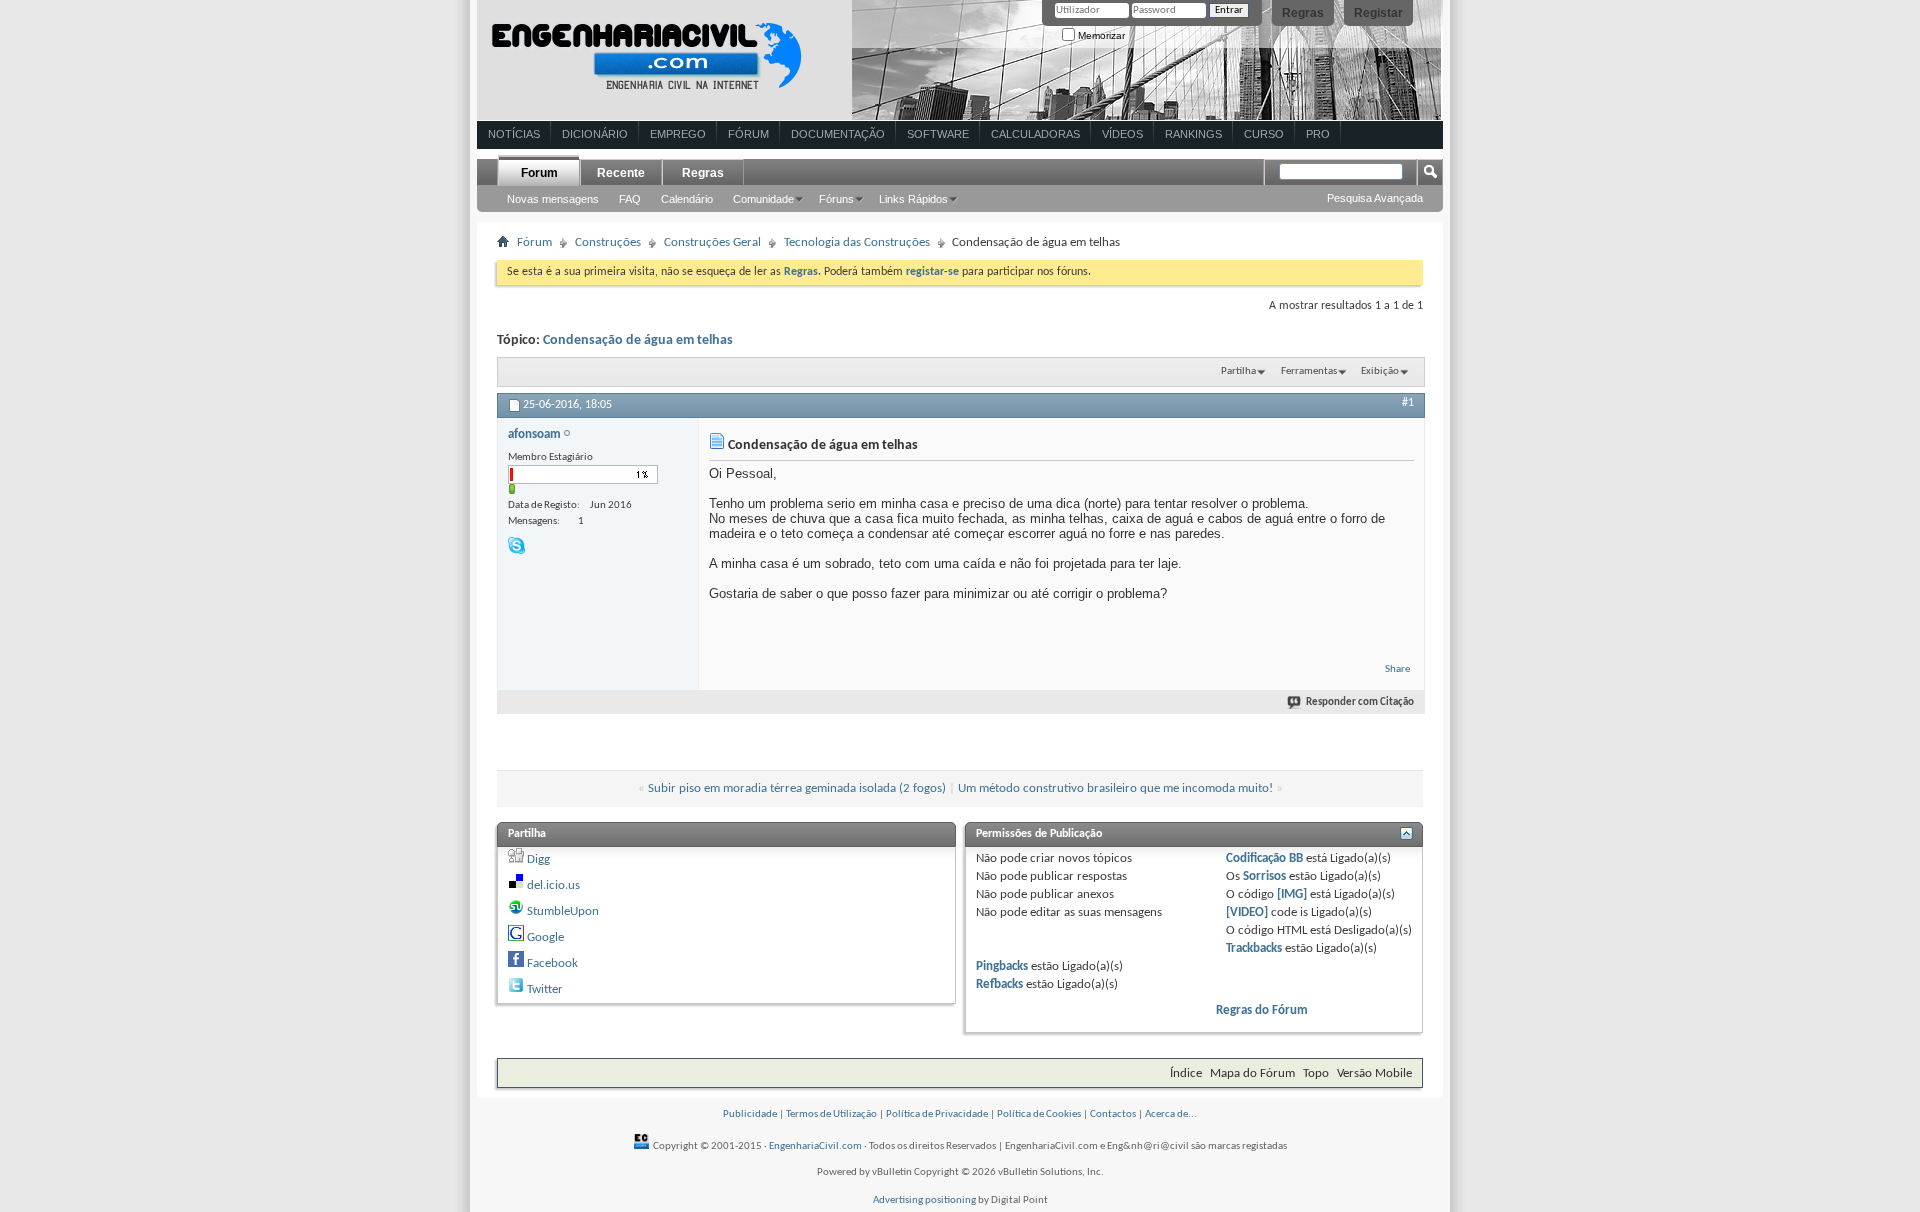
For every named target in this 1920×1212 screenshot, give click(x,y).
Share (1397, 669)
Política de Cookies (1039, 1114)
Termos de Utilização (831, 1114)
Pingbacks (1002, 966)
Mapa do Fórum (1252, 1073)
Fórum (748, 134)
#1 (1408, 403)
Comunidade (763, 199)
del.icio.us (553, 885)
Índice (1186, 1073)
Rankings (1193, 134)
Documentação (838, 134)
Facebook (552, 963)
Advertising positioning (924, 1200)
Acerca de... (1171, 1114)
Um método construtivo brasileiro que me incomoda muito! (1115, 788)
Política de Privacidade (937, 1114)
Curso (1264, 134)
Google (545, 937)
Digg (538, 859)
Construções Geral (712, 242)
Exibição (1380, 371)
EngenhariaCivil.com (815, 1146)
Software (938, 134)
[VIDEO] (1247, 912)
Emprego (678, 134)
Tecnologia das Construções (857, 242)
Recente (621, 173)
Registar (1378, 13)
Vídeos (1122, 134)
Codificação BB (1264, 858)
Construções (608, 242)
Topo (1316, 1073)
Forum (539, 173)
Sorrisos (1264, 876)
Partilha (1238, 371)
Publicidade (750, 1114)
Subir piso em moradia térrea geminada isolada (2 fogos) (797, 788)
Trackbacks (1254, 948)
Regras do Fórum (1262, 1010)
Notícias (514, 134)
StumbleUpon (563, 911)
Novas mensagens (553, 199)
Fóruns (836, 199)
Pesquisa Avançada (1375, 198)
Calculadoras (1035, 134)
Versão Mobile (1374, 1073)
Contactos (1113, 1114)
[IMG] (1292, 894)
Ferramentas (1309, 371)
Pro (1318, 134)
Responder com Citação (1360, 702)
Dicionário (595, 134)
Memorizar (1100, 35)
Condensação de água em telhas (638, 340)
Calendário (687, 199)
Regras (1303, 13)
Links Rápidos (913, 199)
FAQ (630, 199)
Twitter (545, 989)
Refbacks (999, 984)
